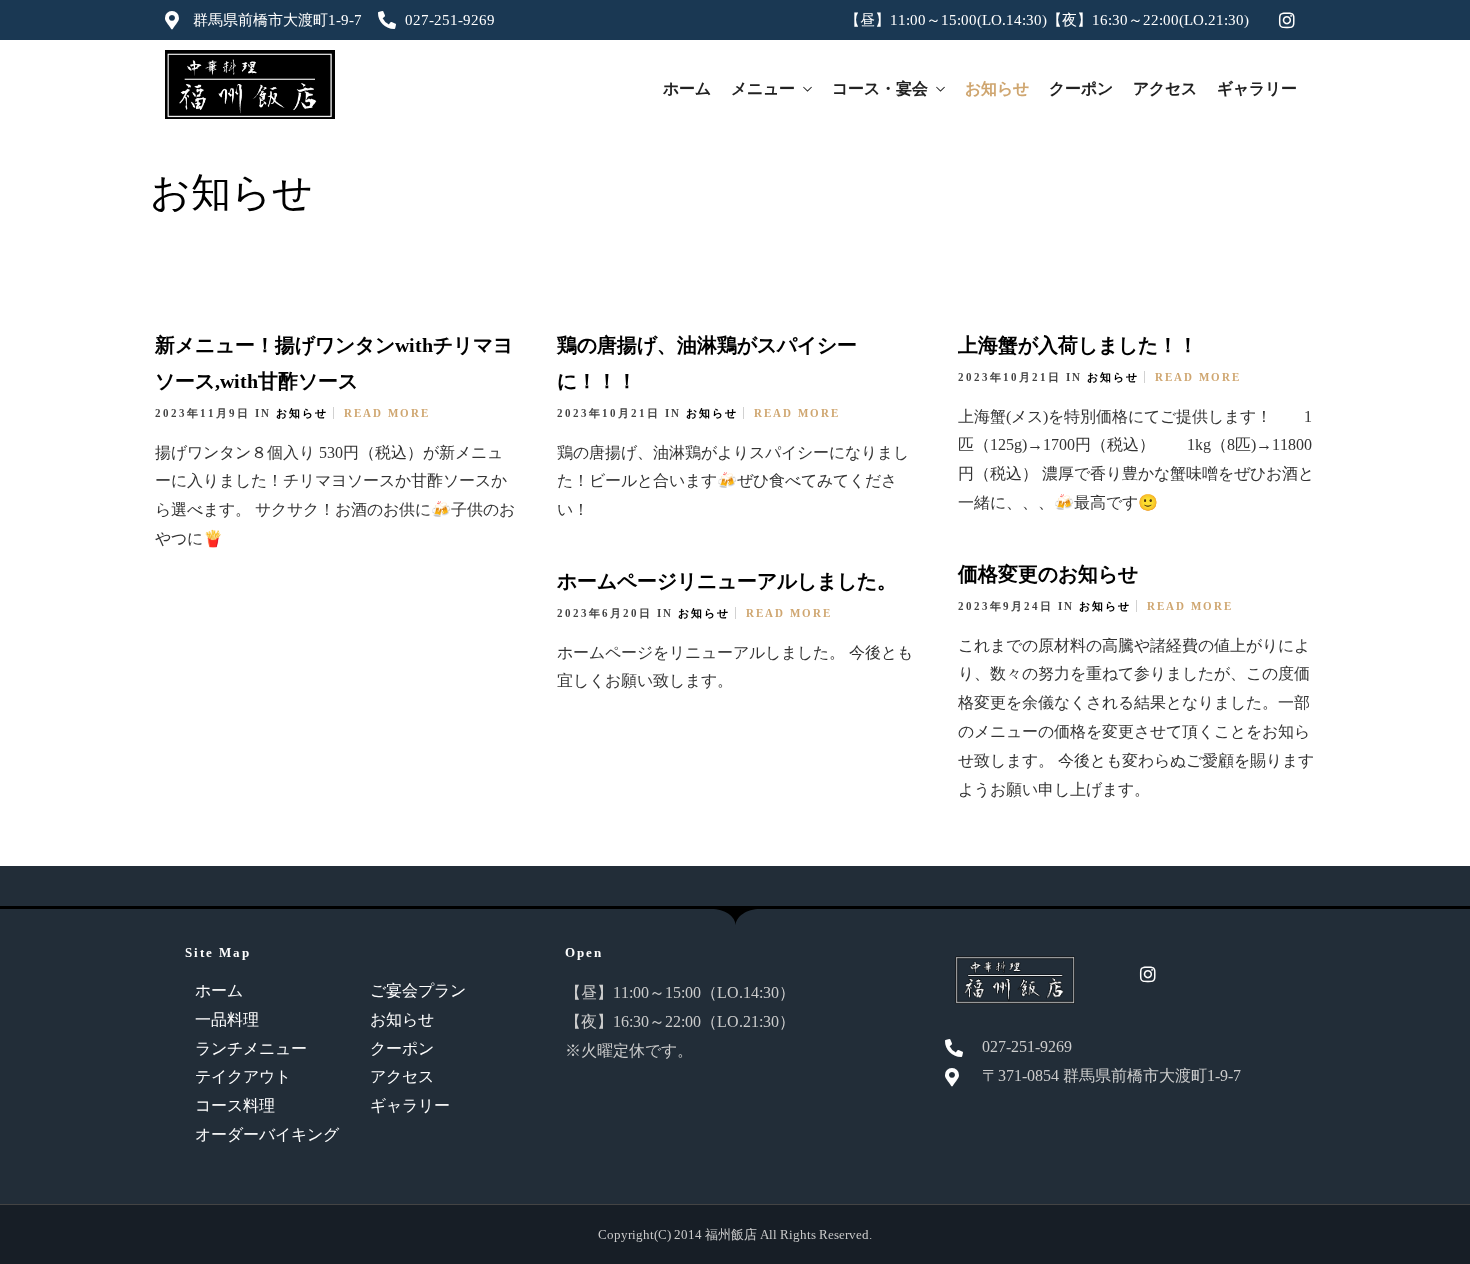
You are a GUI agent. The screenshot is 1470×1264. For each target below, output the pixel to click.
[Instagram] (1287, 20)
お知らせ (997, 88)
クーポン (1081, 88)
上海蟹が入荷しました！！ (1078, 345)
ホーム (687, 88)
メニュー (763, 88)
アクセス (1165, 88)
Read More (387, 413)
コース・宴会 (880, 88)
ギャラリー (1257, 88)
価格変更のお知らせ (1048, 574)
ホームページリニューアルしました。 (727, 581)
